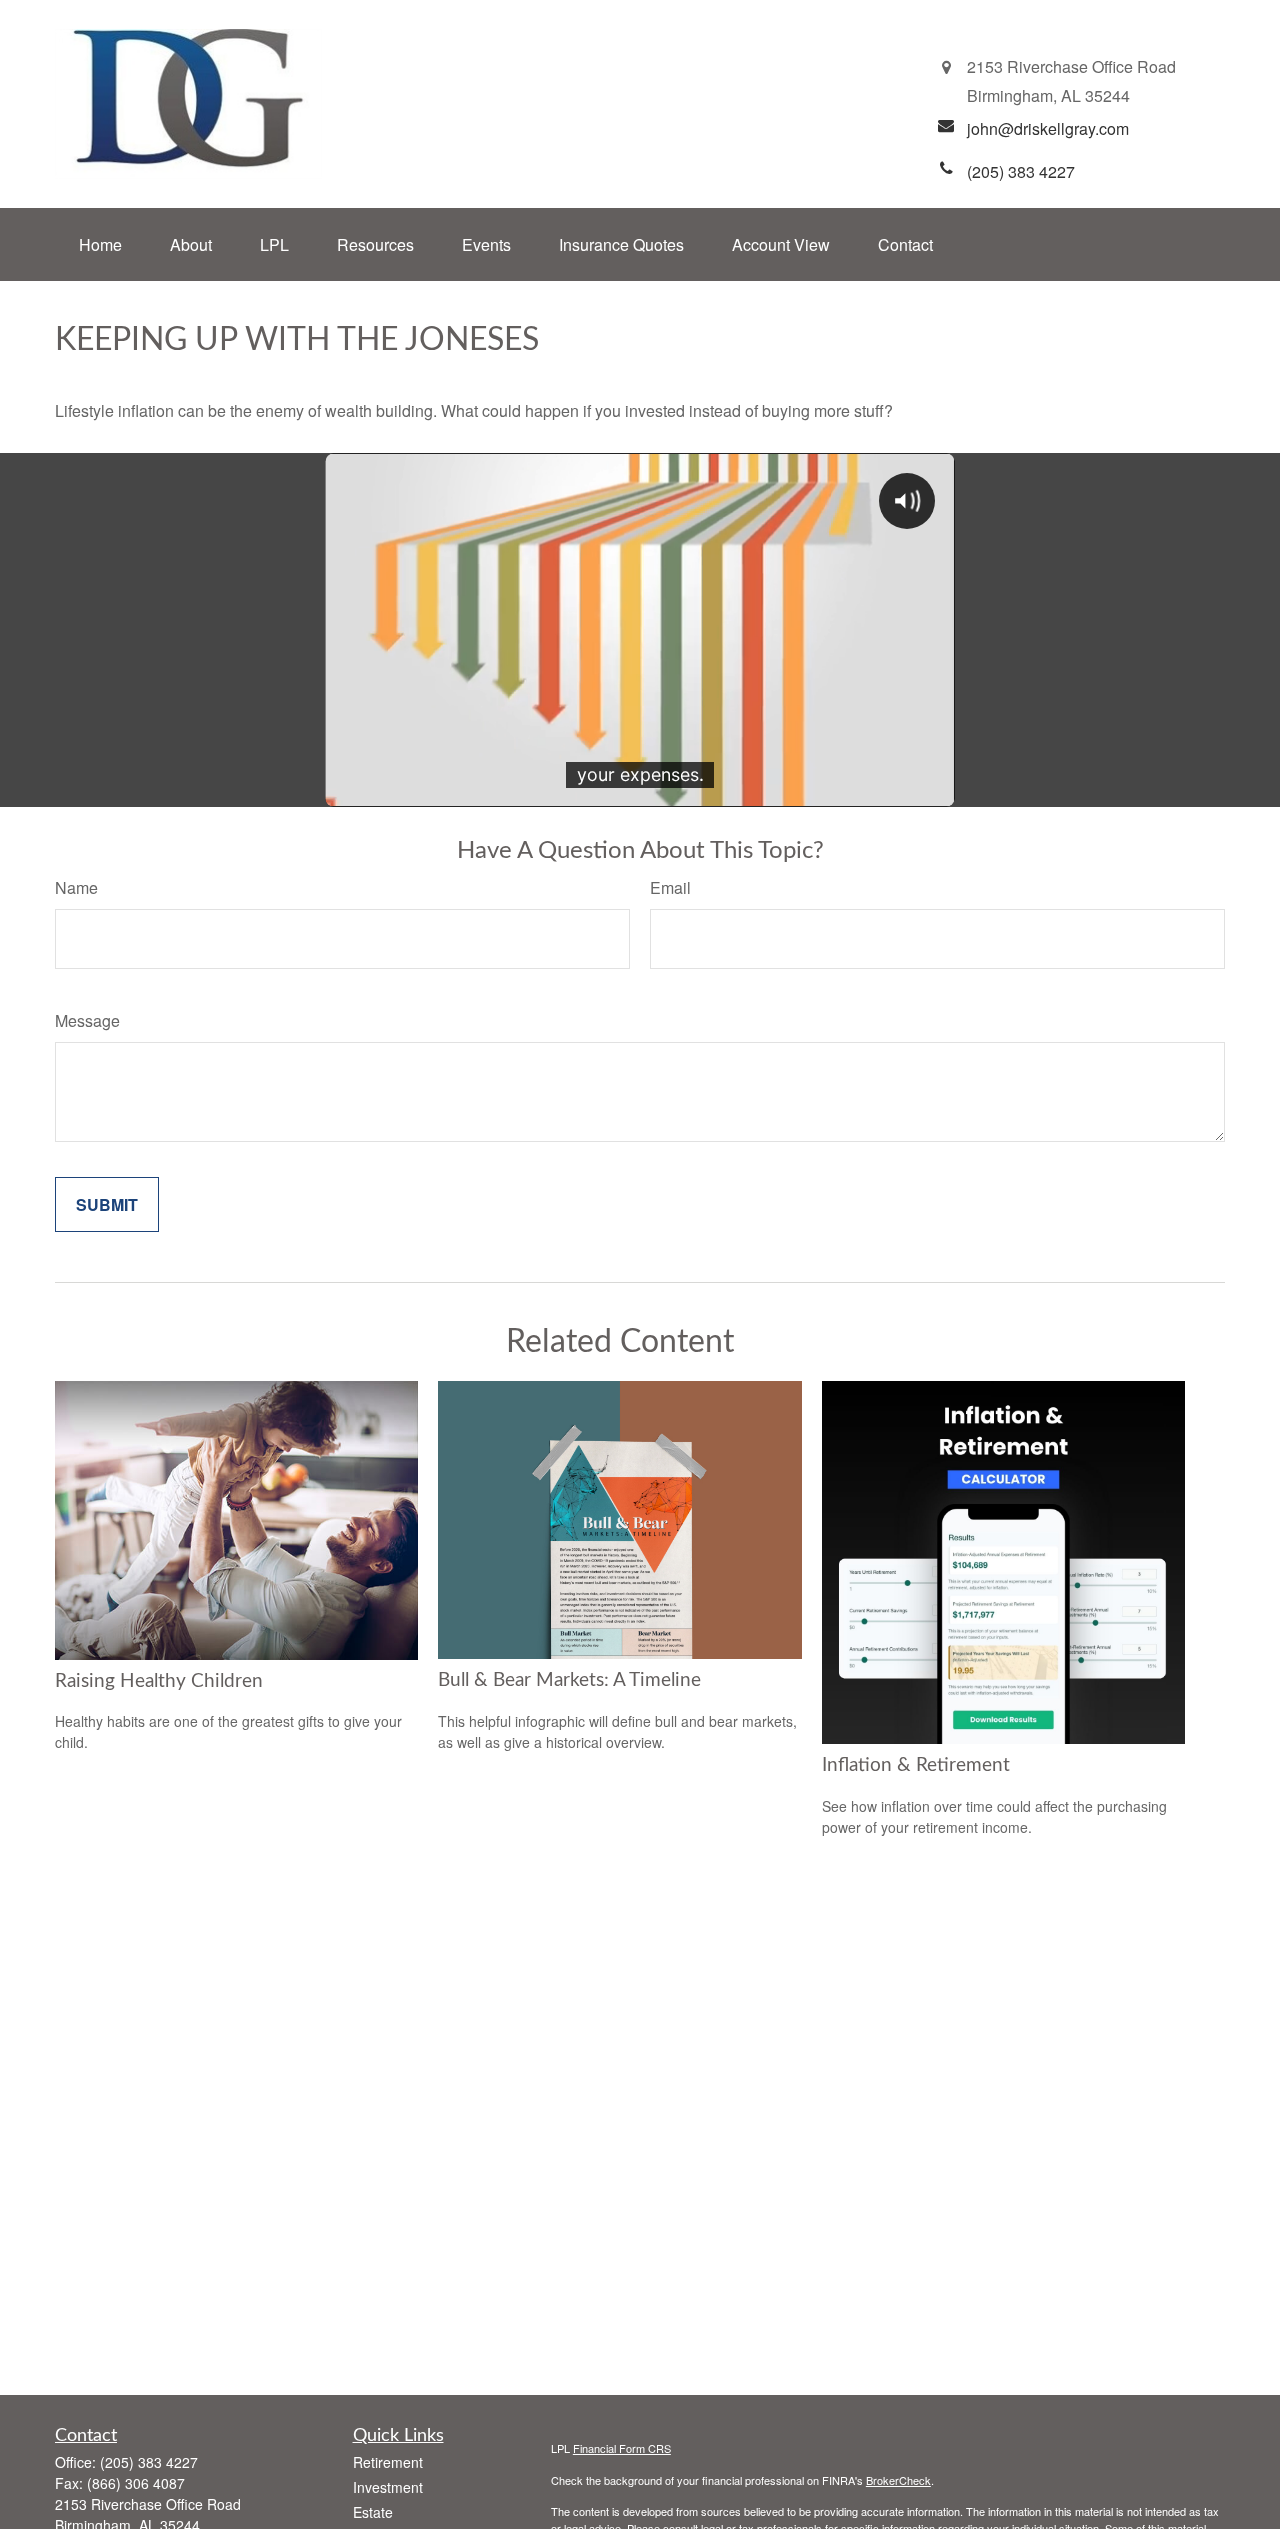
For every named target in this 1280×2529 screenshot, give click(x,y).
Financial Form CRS (622, 2448)
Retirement (388, 2462)
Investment (388, 2487)
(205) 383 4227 (149, 2462)
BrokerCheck (898, 2480)
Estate (373, 2512)
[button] (100, 244)
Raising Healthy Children (159, 1681)
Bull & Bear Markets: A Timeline (569, 1680)
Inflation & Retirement (916, 1765)
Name (76, 887)
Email (670, 887)
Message (87, 1020)
